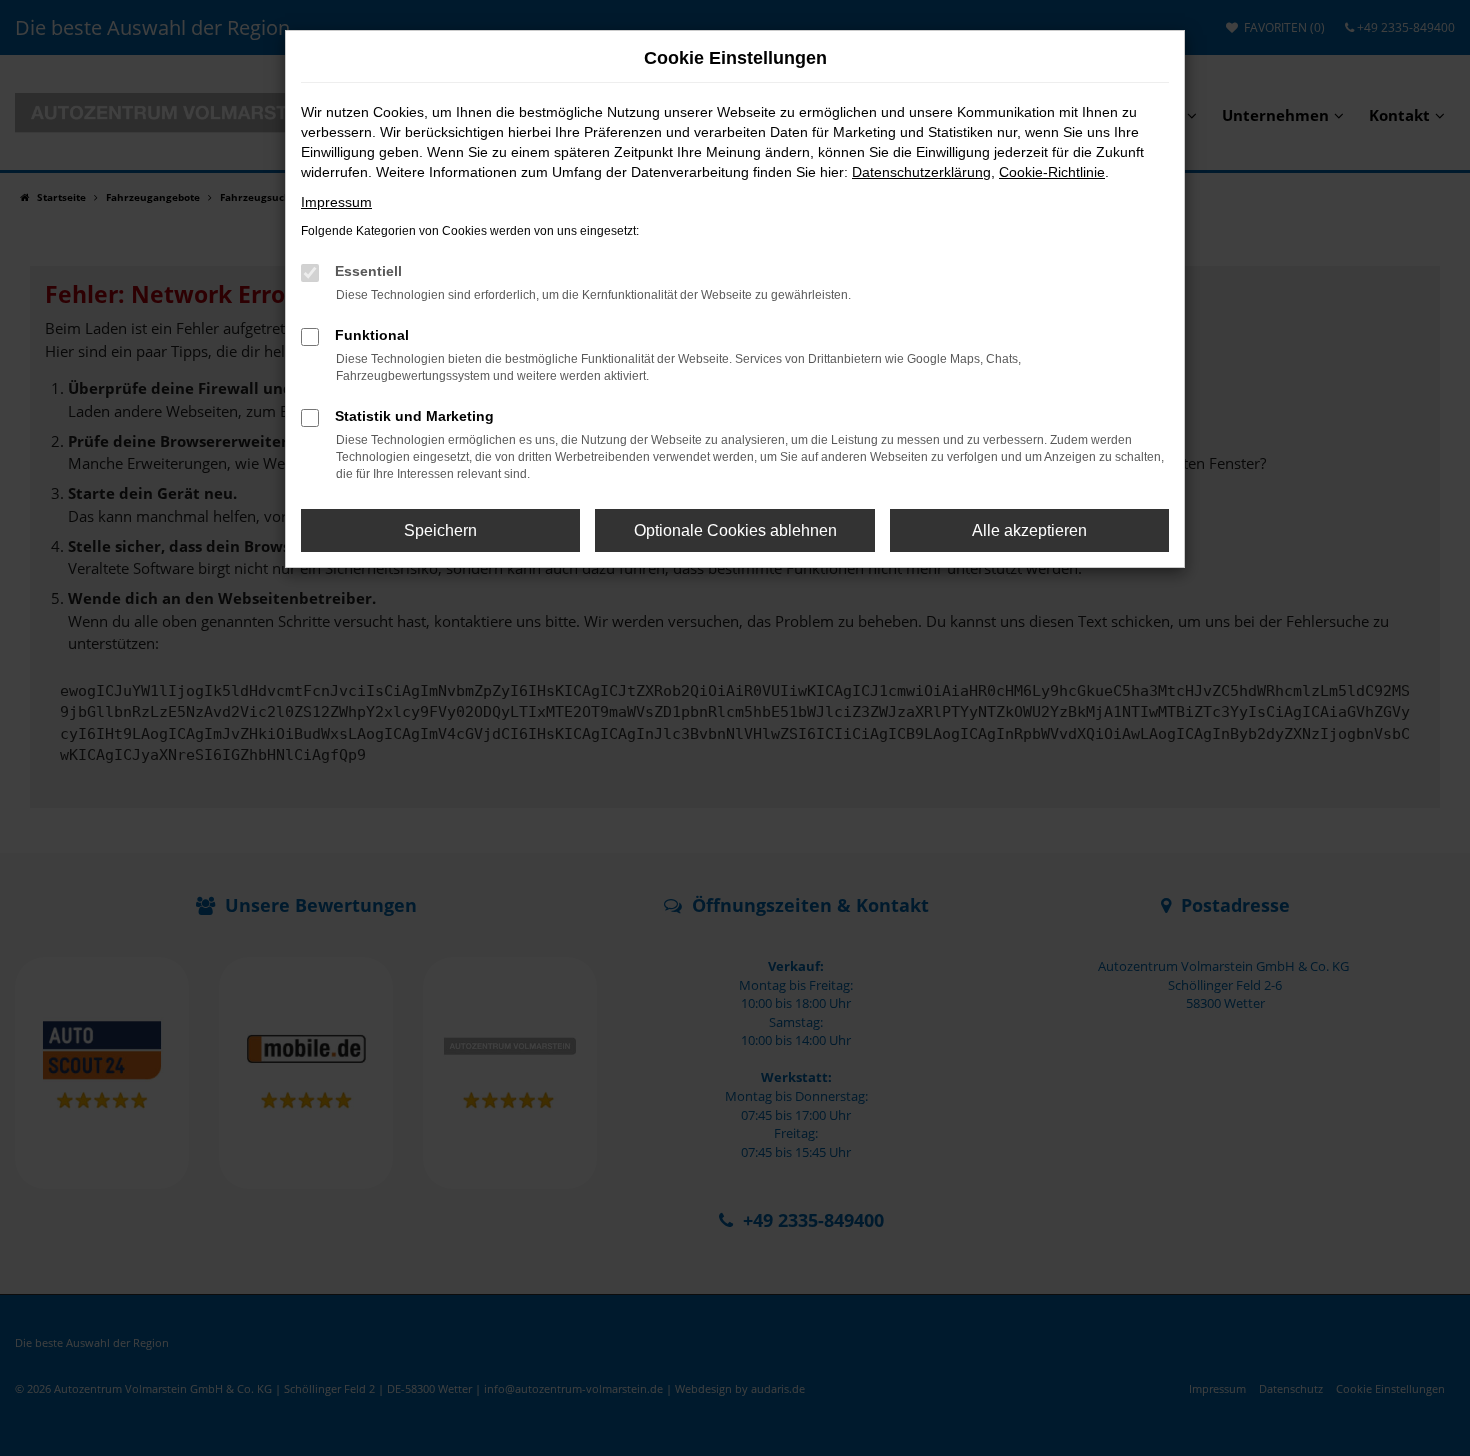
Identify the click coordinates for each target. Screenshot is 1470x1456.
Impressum (336, 202)
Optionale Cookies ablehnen (735, 530)
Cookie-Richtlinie (1052, 172)
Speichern (440, 530)
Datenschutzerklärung (921, 172)
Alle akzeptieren (1029, 530)
